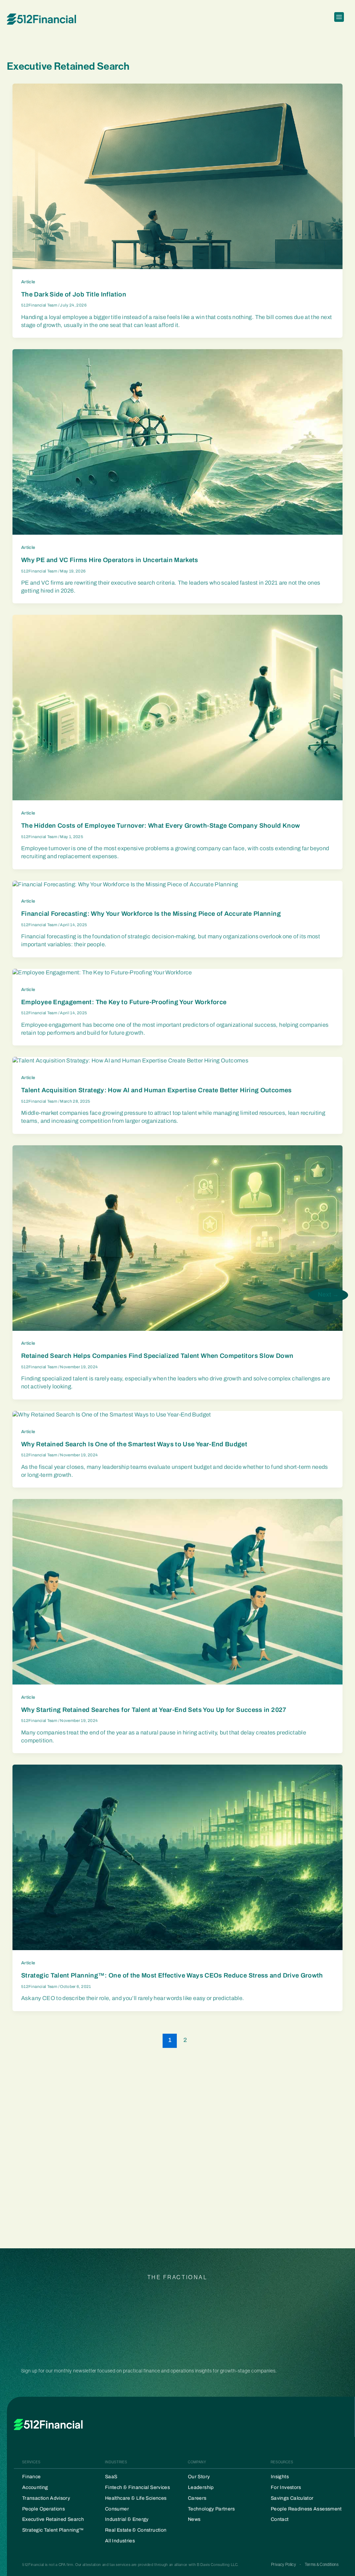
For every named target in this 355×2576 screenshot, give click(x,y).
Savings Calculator (292, 2498)
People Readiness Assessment (306, 2509)
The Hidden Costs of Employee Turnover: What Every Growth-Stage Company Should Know (161, 826)
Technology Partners (211, 2509)
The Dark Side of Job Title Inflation (74, 294)
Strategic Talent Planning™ (53, 2530)
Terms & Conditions (322, 2565)
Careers (197, 2498)
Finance (32, 2477)
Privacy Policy (284, 2565)
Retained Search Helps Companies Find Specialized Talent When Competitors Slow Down (157, 1356)
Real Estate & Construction (136, 2530)
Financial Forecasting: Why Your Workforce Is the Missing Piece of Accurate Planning (151, 914)
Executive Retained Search (53, 2519)
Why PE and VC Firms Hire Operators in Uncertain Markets (110, 560)
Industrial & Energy (127, 2519)
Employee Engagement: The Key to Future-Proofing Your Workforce (124, 1002)
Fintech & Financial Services (137, 2487)
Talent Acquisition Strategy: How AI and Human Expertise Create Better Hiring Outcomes (157, 1090)
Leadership (201, 2487)
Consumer (117, 2509)
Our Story (199, 2477)
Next (328, 1295)
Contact (280, 2519)
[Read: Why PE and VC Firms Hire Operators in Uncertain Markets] (177, 442)
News (194, 2519)
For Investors (286, 2487)
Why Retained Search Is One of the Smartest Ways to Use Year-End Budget (134, 1444)
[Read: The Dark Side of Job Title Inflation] (177, 176)
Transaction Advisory (46, 2498)
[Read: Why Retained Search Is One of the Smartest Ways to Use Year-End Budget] (112, 1415)
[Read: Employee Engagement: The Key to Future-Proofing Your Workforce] (102, 972)
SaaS (111, 2477)
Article (28, 282)
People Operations (44, 2509)
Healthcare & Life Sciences (136, 2498)
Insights (280, 2477)
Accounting (35, 2487)
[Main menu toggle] (339, 19)
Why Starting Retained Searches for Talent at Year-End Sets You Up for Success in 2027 (154, 1710)
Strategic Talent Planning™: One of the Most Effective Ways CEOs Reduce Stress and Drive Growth (172, 1975)
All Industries (120, 2541)
